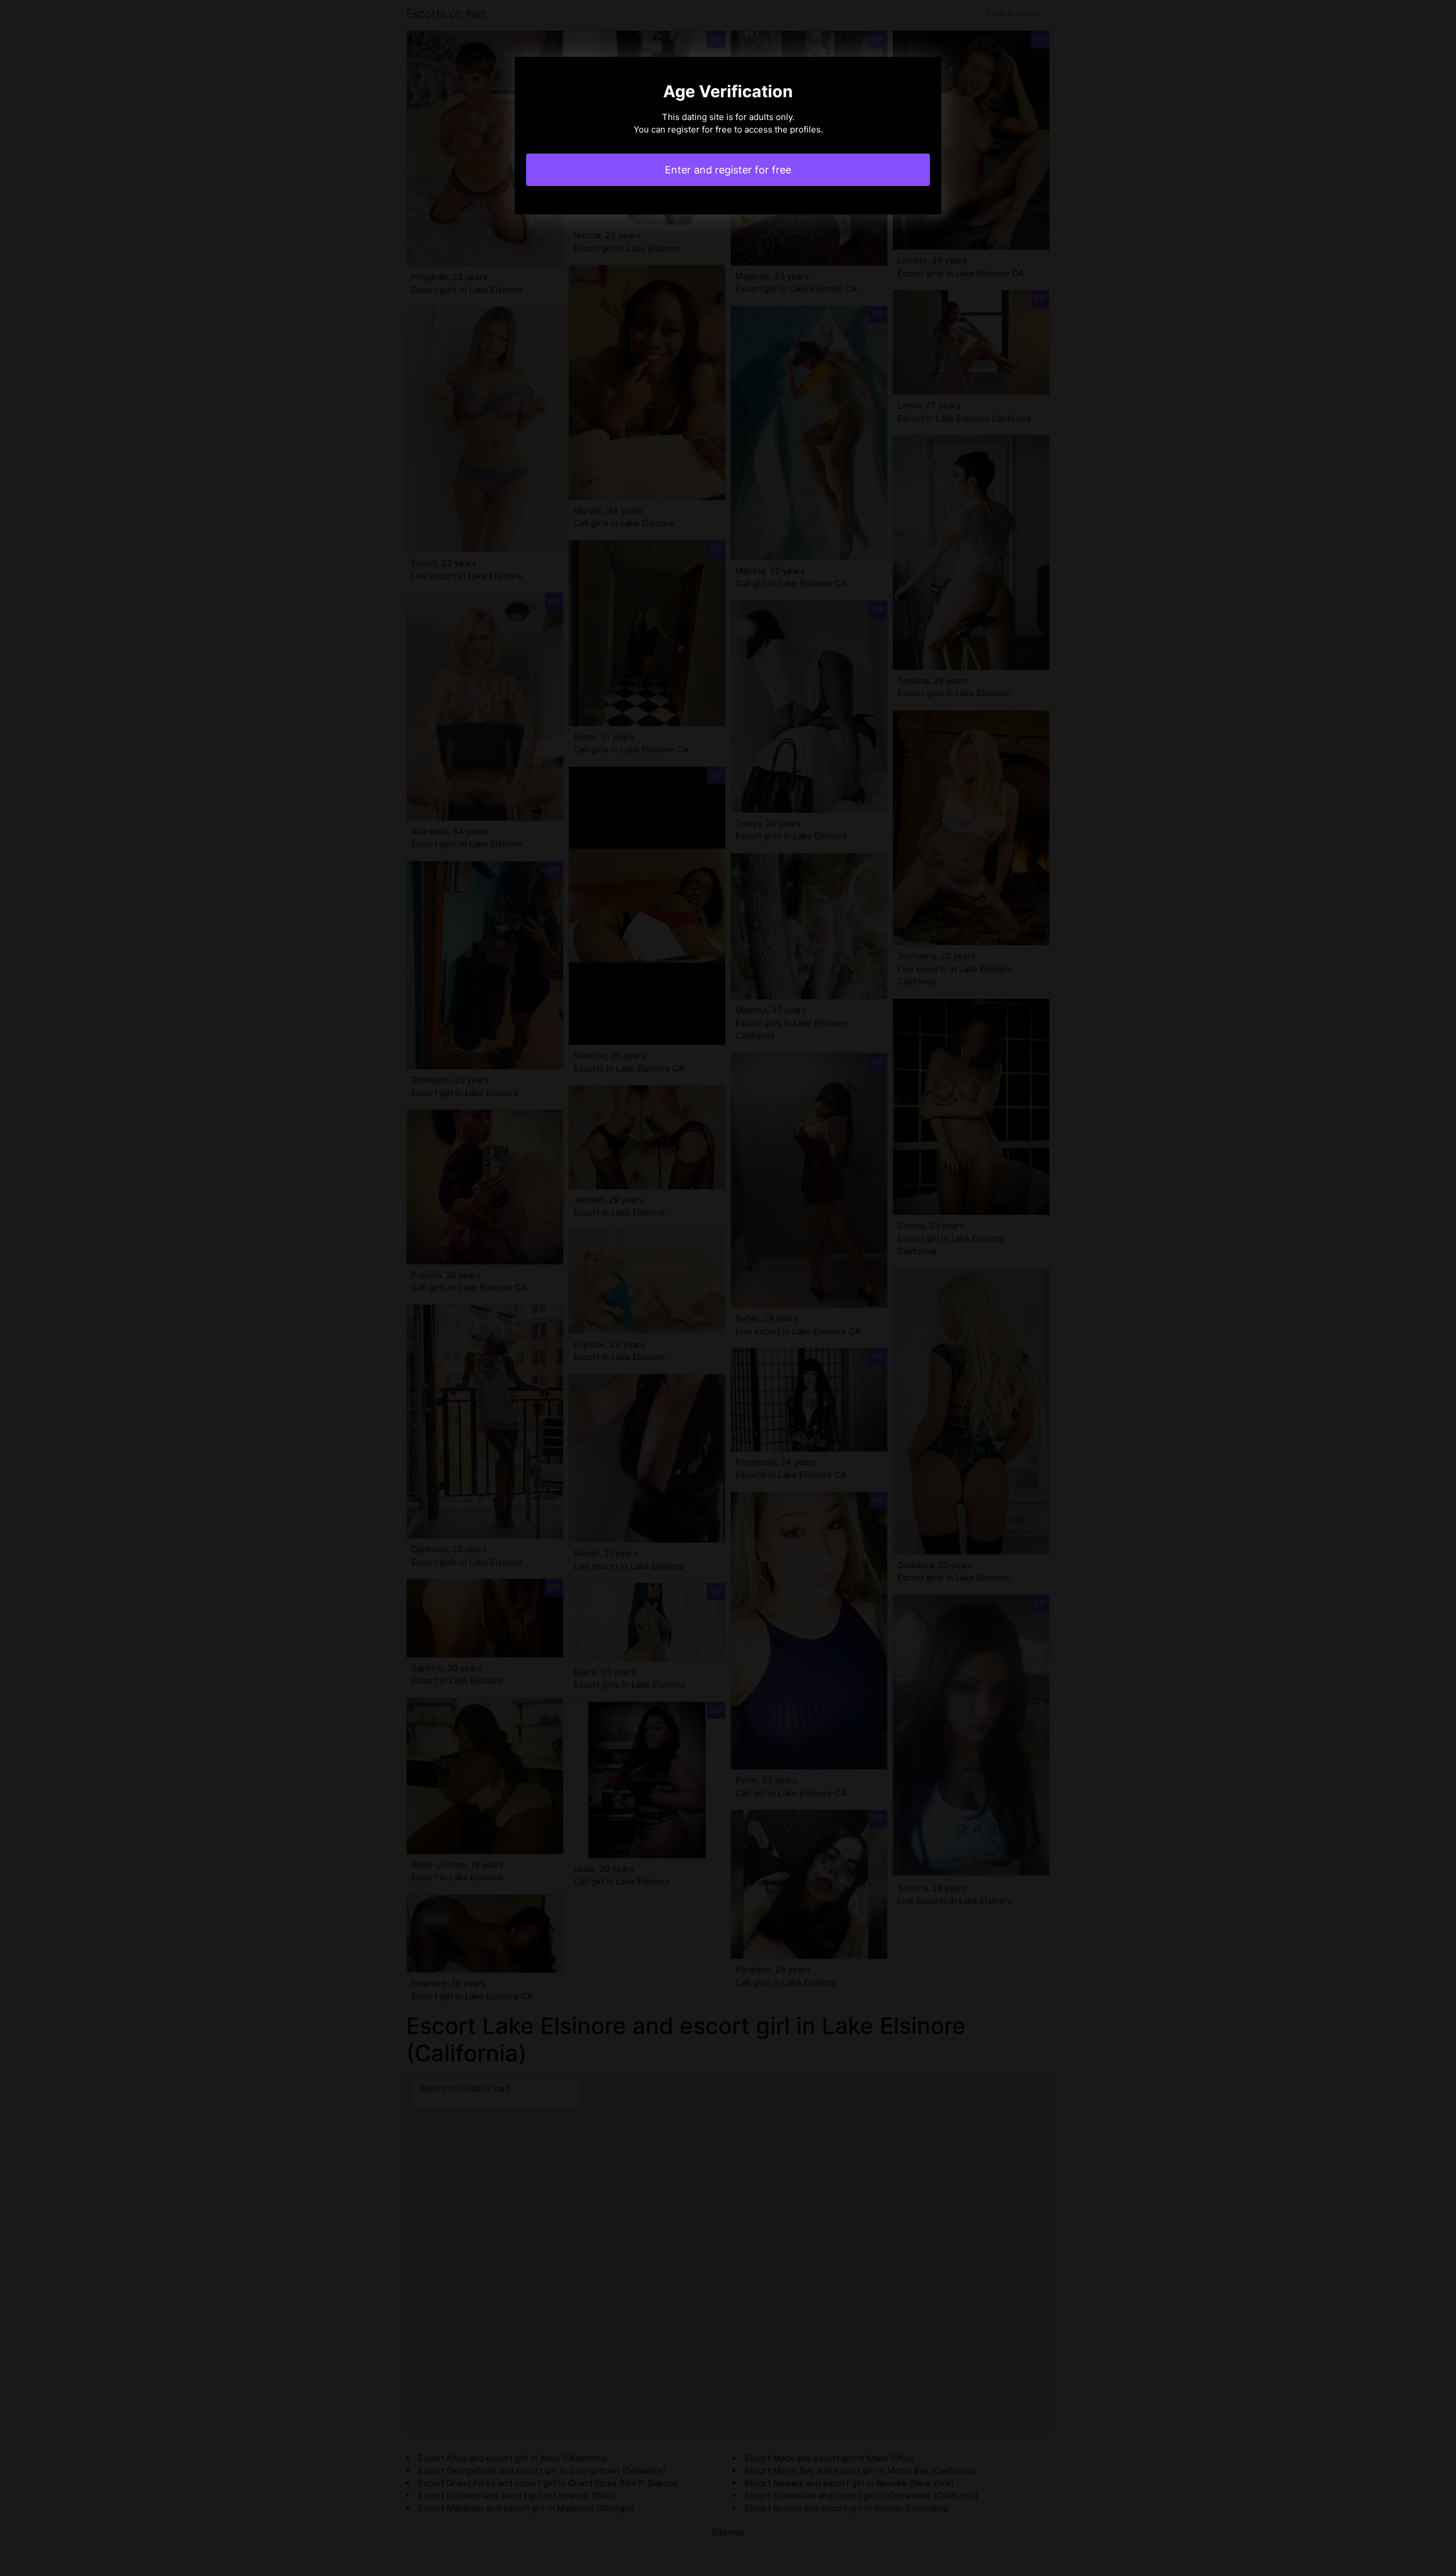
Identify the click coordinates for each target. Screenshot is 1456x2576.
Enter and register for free (728, 170)
